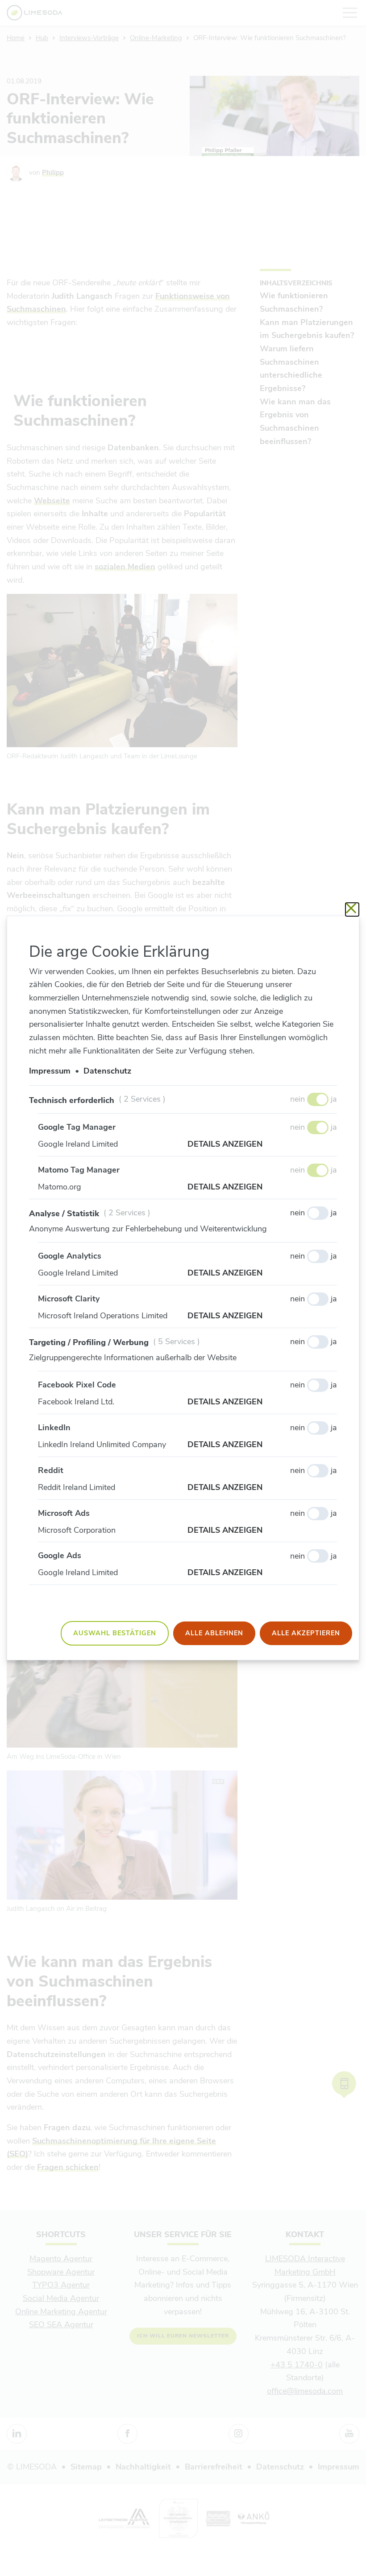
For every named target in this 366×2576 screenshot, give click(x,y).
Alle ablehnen (214, 1633)
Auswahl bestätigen (115, 1633)
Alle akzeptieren (306, 1633)
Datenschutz (107, 1071)
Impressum (50, 1071)
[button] (262, 1144)
